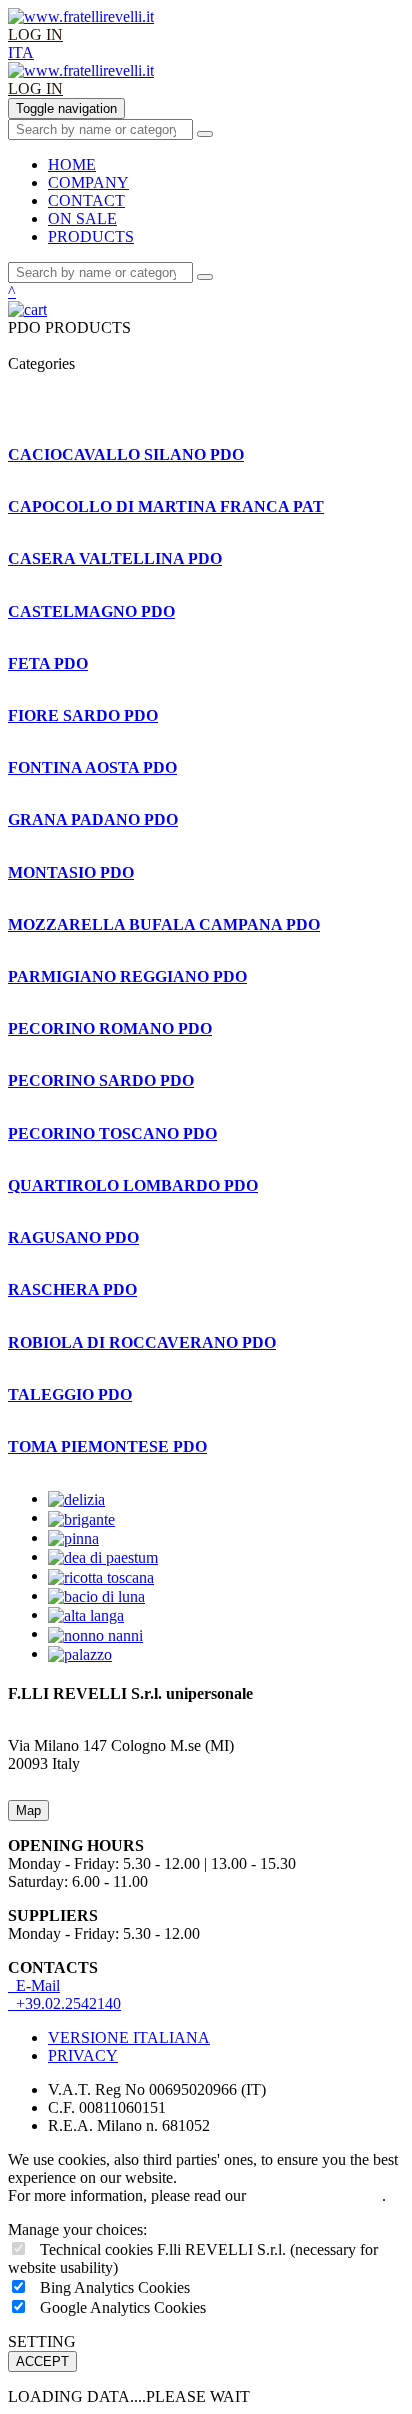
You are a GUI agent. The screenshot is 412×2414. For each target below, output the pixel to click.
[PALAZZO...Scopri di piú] (80, 1653)
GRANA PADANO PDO (93, 819)
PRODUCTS (91, 236)
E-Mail (34, 1985)
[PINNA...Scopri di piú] (73, 1537)
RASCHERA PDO (72, 1289)
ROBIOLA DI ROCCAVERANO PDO (142, 1342)
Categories (45, 363)
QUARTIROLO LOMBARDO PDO (133, 1185)
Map (28, 1810)
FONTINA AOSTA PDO (92, 767)
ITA (21, 52)
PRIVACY (83, 2055)
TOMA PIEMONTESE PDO (107, 1446)
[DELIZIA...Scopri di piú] (76, 1498)
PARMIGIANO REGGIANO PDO (127, 976)
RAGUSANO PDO (73, 1237)
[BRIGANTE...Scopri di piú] (81, 1517)
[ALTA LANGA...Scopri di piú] (86, 1614)
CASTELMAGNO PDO (91, 611)
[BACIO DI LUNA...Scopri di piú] (96, 1595)
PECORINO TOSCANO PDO (112, 1133)
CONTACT (86, 200)
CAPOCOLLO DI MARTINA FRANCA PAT (166, 506)
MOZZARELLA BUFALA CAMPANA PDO (164, 924)
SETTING (42, 2341)
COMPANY (88, 182)
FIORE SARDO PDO (83, 715)
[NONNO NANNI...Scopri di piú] (95, 1633)
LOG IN (35, 34)
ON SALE (82, 218)
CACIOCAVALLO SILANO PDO (126, 454)
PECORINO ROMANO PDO (110, 1028)
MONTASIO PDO (71, 872)
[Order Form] (206, 310)
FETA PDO (48, 663)
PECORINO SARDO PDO (101, 1080)
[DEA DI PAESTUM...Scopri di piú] (103, 1556)
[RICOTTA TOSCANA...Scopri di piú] (101, 1575)
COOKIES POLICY (316, 2195)
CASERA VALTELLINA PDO (115, 558)
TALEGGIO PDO (70, 1394)
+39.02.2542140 (64, 2003)
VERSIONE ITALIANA (129, 2037)
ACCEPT (42, 2361)
